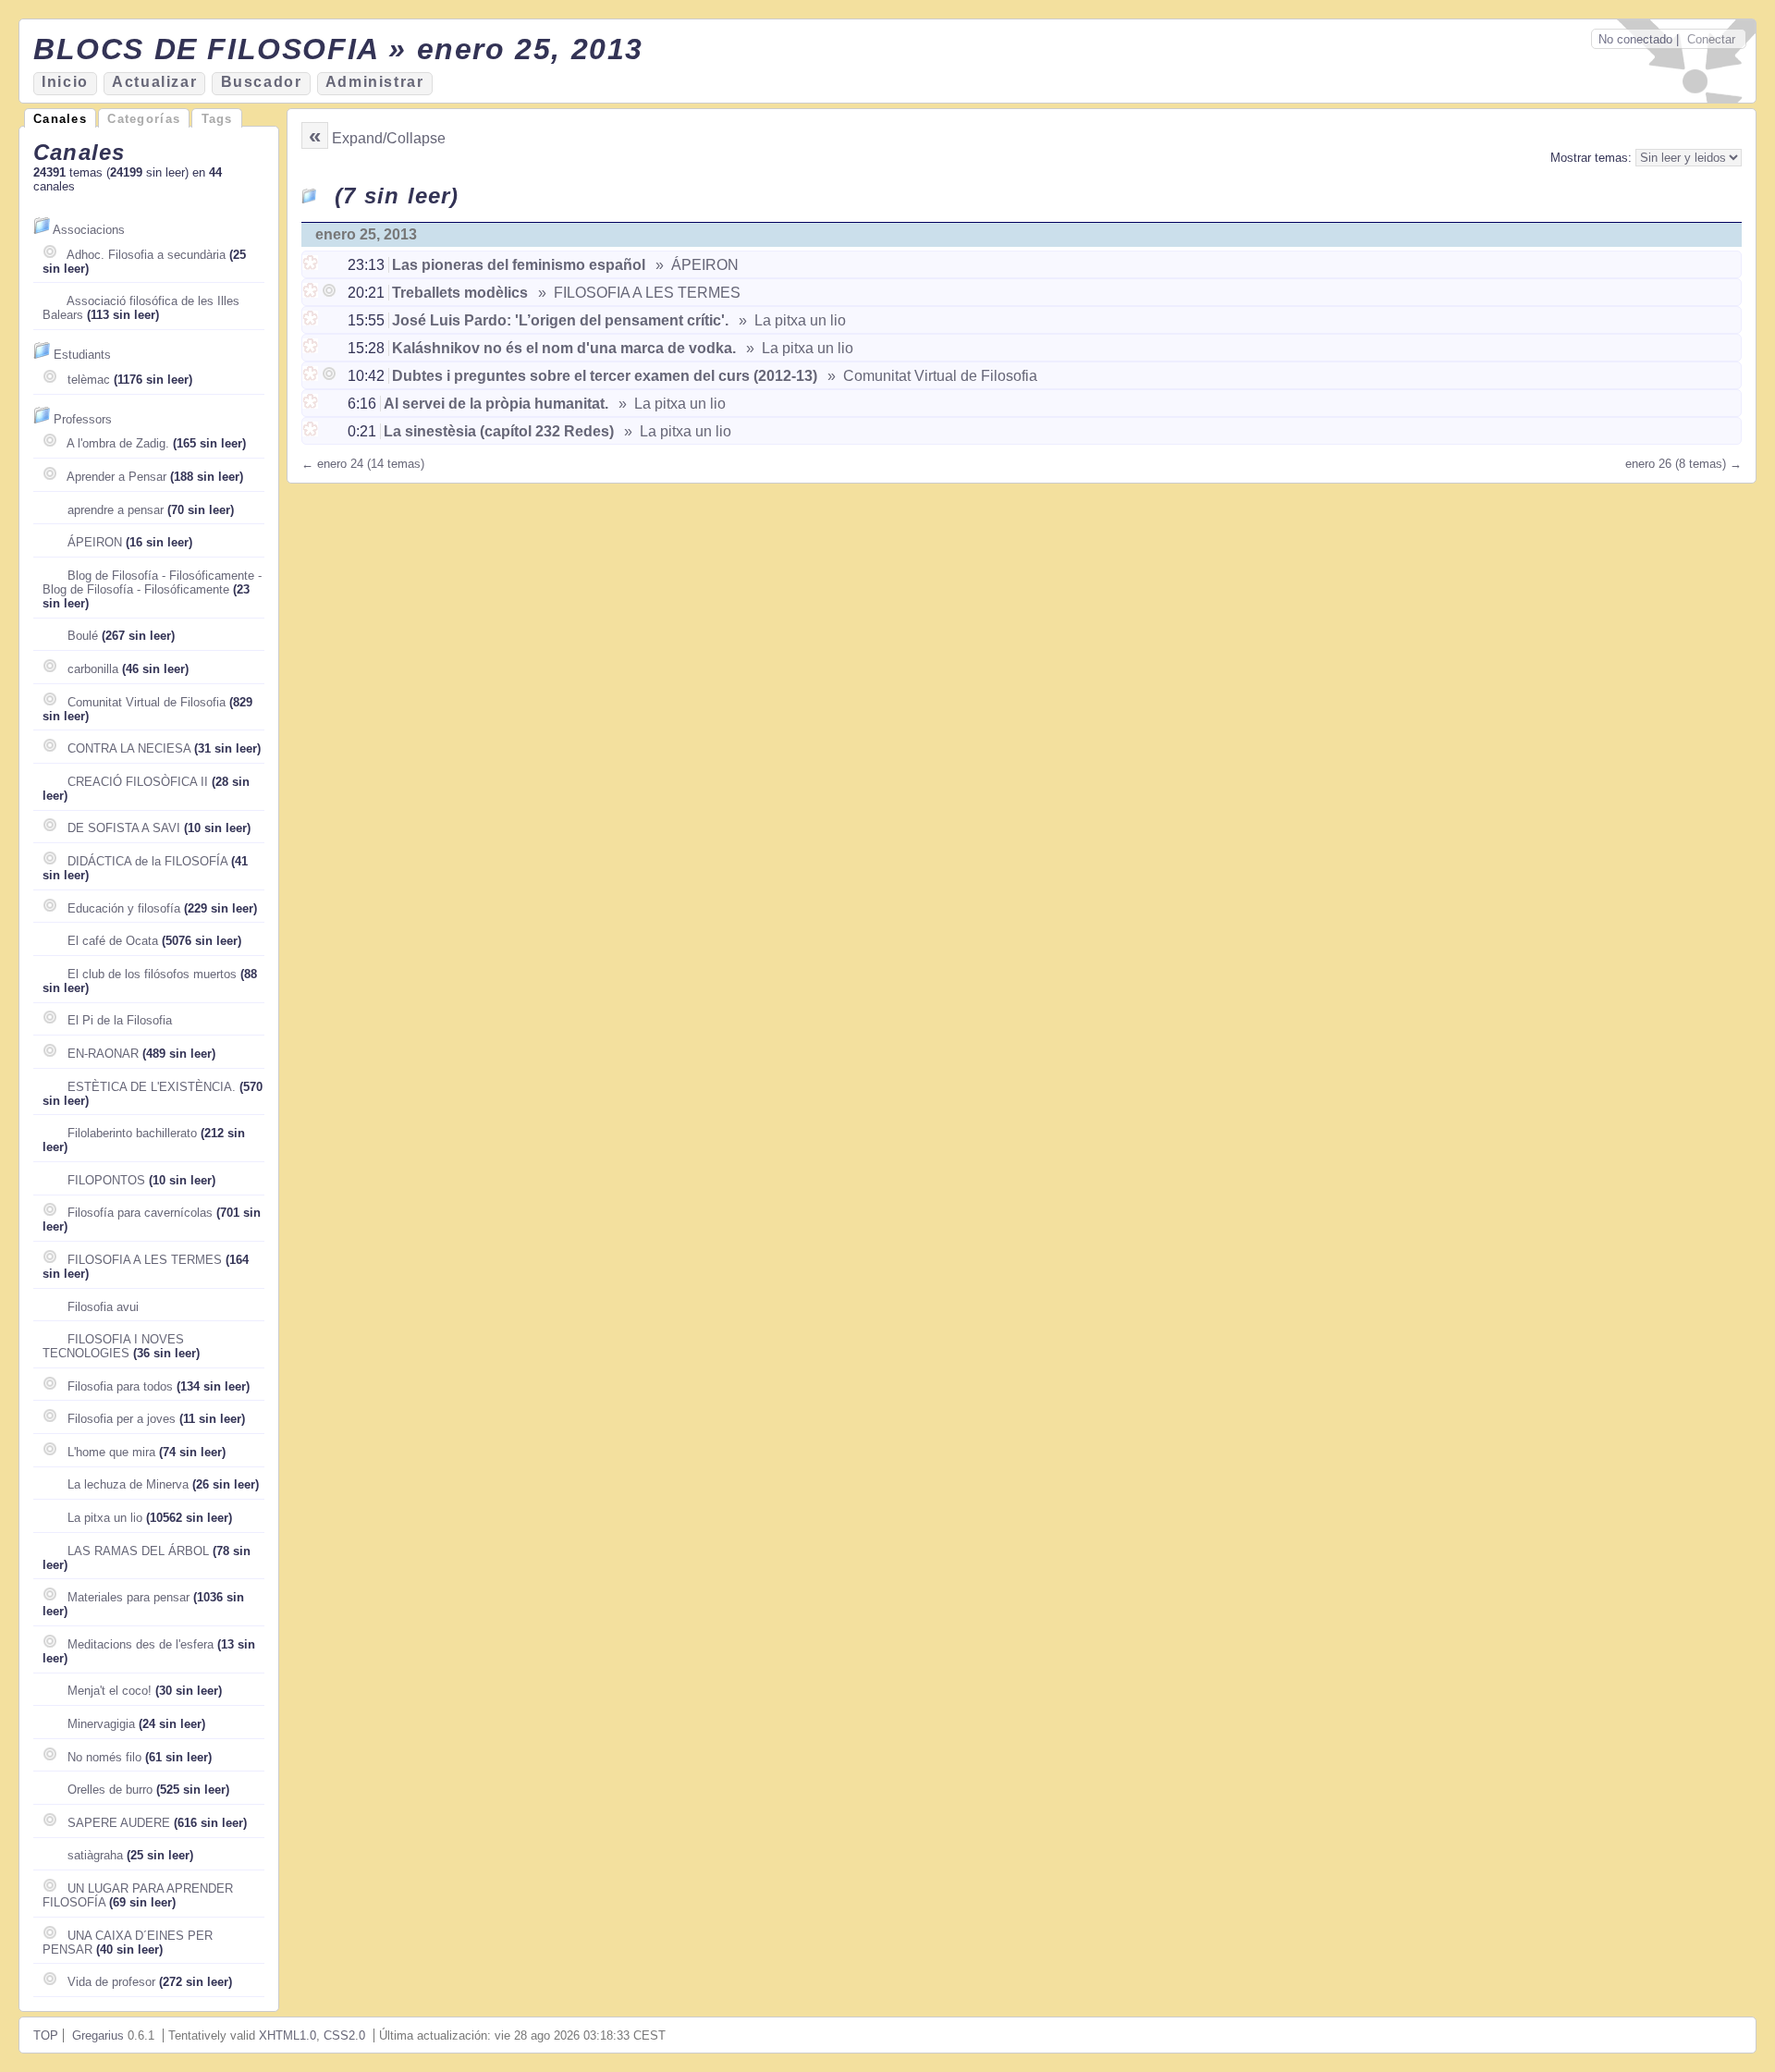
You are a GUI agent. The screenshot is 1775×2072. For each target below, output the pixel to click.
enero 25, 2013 (366, 234)
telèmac (89, 380)
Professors (83, 419)
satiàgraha (95, 1855)
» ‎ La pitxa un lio (790, 320)
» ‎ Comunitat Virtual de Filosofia (930, 376)
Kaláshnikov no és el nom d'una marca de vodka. (564, 348)
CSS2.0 (344, 2035)
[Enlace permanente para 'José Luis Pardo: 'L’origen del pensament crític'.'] (312, 320)
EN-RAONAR (103, 1054)
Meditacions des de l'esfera (141, 1644)
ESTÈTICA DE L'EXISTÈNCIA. (152, 1087)
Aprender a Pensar (116, 477)
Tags (217, 119)
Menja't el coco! (110, 1691)
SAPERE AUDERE (119, 1823)
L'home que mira (111, 1452)
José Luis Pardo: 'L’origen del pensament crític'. (560, 320)
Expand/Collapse (389, 138)
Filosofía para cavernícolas (140, 1213)
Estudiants (82, 355)
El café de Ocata (113, 941)
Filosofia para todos (120, 1386)
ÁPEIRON (95, 542)
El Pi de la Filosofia (120, 1020)
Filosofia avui (103, 1307)
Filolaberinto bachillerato (132, 1133)
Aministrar (375, 82)
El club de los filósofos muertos (152, 974)
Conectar (1711, 39)
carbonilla (93, 669)
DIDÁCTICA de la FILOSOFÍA (147, 861)
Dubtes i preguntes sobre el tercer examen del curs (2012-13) (605, 376)
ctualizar (154, 82)
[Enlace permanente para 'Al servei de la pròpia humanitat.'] (312, 404)
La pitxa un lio (105, 1518)
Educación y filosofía (124, 908)
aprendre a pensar (116, 510)
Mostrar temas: (1593, 158)
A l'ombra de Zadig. (118, 443)
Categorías (144, 119)
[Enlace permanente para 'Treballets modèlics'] (312, 293)
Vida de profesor (111, 1982)
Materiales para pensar (129, 1597)
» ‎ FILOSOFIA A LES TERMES (637, 293)
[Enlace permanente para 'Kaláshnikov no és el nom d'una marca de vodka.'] (312, 348)
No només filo (104, 1757)
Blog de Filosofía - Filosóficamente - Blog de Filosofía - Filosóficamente (152, 582)
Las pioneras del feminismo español (519, 265)
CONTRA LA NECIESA (129, 748)
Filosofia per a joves (122, 1419)
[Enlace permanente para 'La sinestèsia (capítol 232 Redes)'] (312, 431)
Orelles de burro (110, 1790)
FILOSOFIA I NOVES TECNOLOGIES (113, 1346)
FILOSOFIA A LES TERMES (145, 1260)
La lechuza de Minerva (128, 1484)
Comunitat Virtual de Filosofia (147, 702)
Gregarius (98, 2035)
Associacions (89, 230)
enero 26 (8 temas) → (1683, 464)
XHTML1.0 (288, 2035)
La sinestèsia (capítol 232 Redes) (499, 431)
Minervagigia (101, 1724)
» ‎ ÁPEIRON (695, 265)
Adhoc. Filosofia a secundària (146, 255)
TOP (46, 2035)
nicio (65, 82)
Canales (60, 119)
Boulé (83, 636)
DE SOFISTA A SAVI (124, 828)
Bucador (262, 82)
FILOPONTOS (106, 1180)
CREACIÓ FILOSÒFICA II (138, 782)
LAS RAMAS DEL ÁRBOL (138, 1551)
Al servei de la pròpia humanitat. (496, 404)
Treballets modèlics (460, 293)
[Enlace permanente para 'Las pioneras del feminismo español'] (312, 265)
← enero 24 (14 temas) (363, 464)
